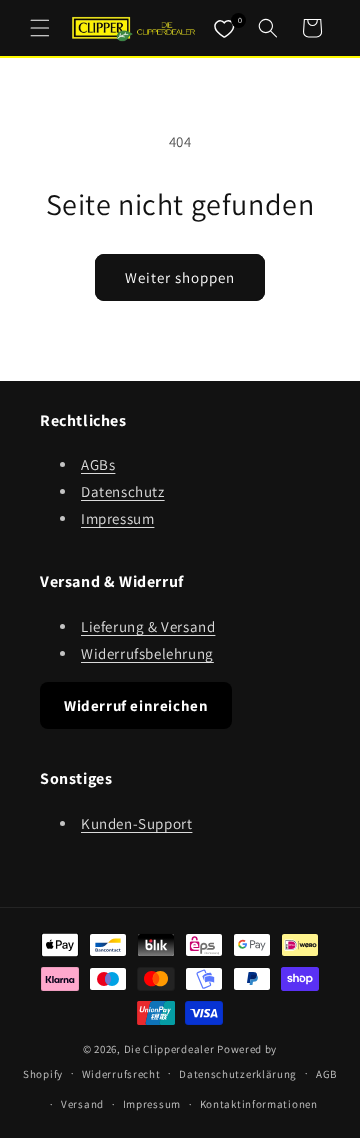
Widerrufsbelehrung (147, 653)
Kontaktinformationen (259, 1104)
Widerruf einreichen (136, 705)
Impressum (117, 518)
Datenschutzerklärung (238, 1074)
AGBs (98, 464)
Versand (82, 1104)
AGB (326, 1074)
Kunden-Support (136, 823)
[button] (40, 28)
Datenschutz (123, 491)
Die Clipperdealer (169, 1049)
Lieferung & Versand (148, 626)
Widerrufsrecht (121, 1074)
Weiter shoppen (180, 277)
